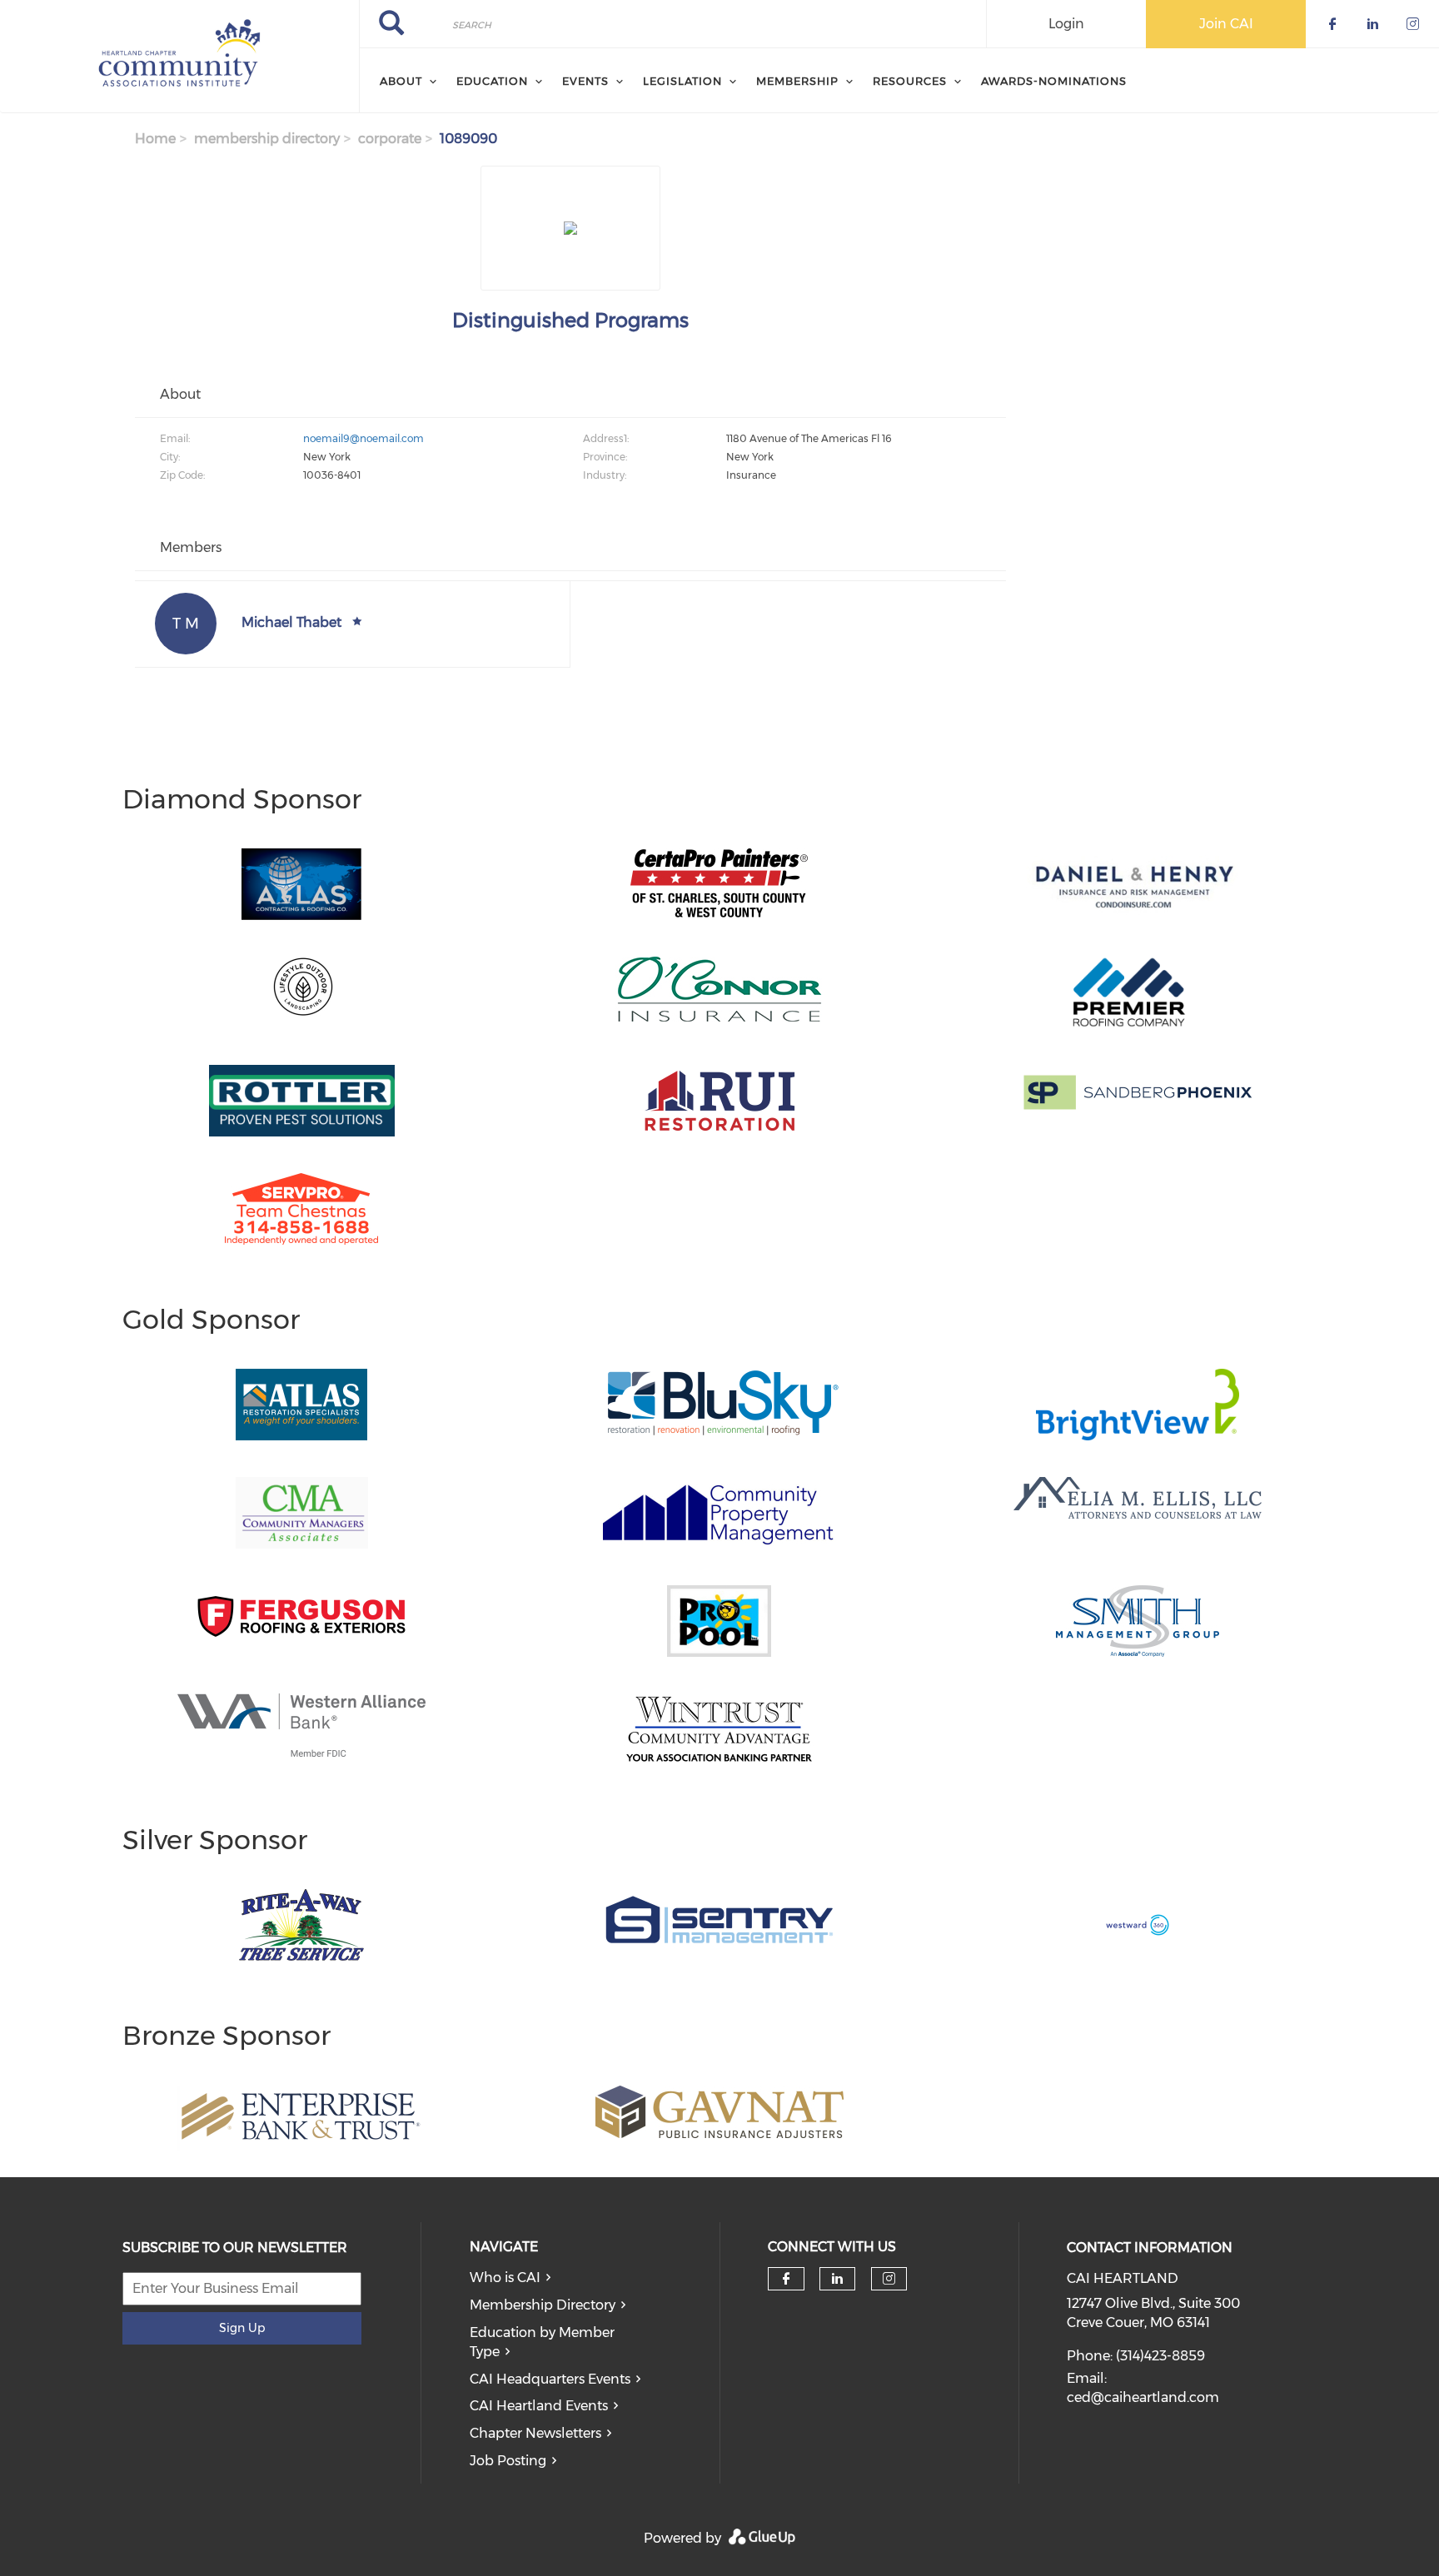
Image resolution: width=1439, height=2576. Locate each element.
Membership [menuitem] (797, 81)
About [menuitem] (401, 81)
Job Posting (508, 2461)
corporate (390, 139)
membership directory (267, 139)
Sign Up (242, 2328)
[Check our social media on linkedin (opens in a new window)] (838, 2279)
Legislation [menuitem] (682, 81)
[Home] (179, 57)
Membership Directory (543, 2305)
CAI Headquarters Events (550, 2379)
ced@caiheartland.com (1143, 2397)
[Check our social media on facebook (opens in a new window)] (786, 2279)
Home (155, 139)
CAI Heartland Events (539, 2406)
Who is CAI (505, 2278)
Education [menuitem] (492, 81)
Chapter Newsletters (535, 2433)
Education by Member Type (542, 2342)
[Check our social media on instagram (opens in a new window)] (889, 2279)
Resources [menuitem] (910, 81)
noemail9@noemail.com (363, 438)
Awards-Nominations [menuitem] (1054, 81)
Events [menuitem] (585, 81)
